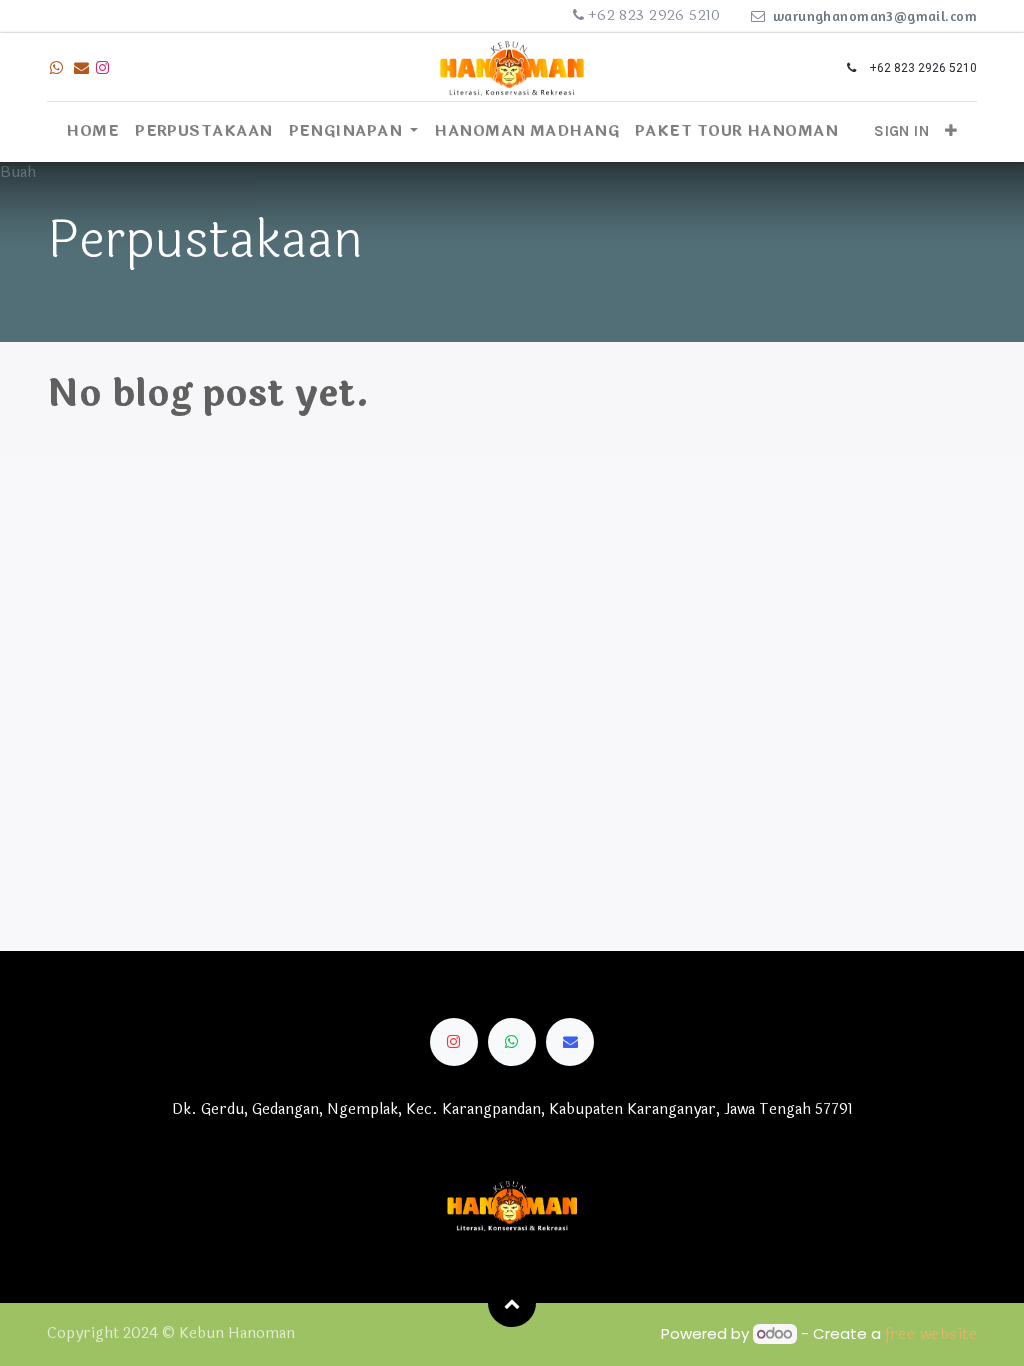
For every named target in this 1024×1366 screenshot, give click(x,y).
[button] (951, 131)
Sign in (901, 131)
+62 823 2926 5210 (654, 15)
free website (931, 1334)
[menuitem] (92, 132)
